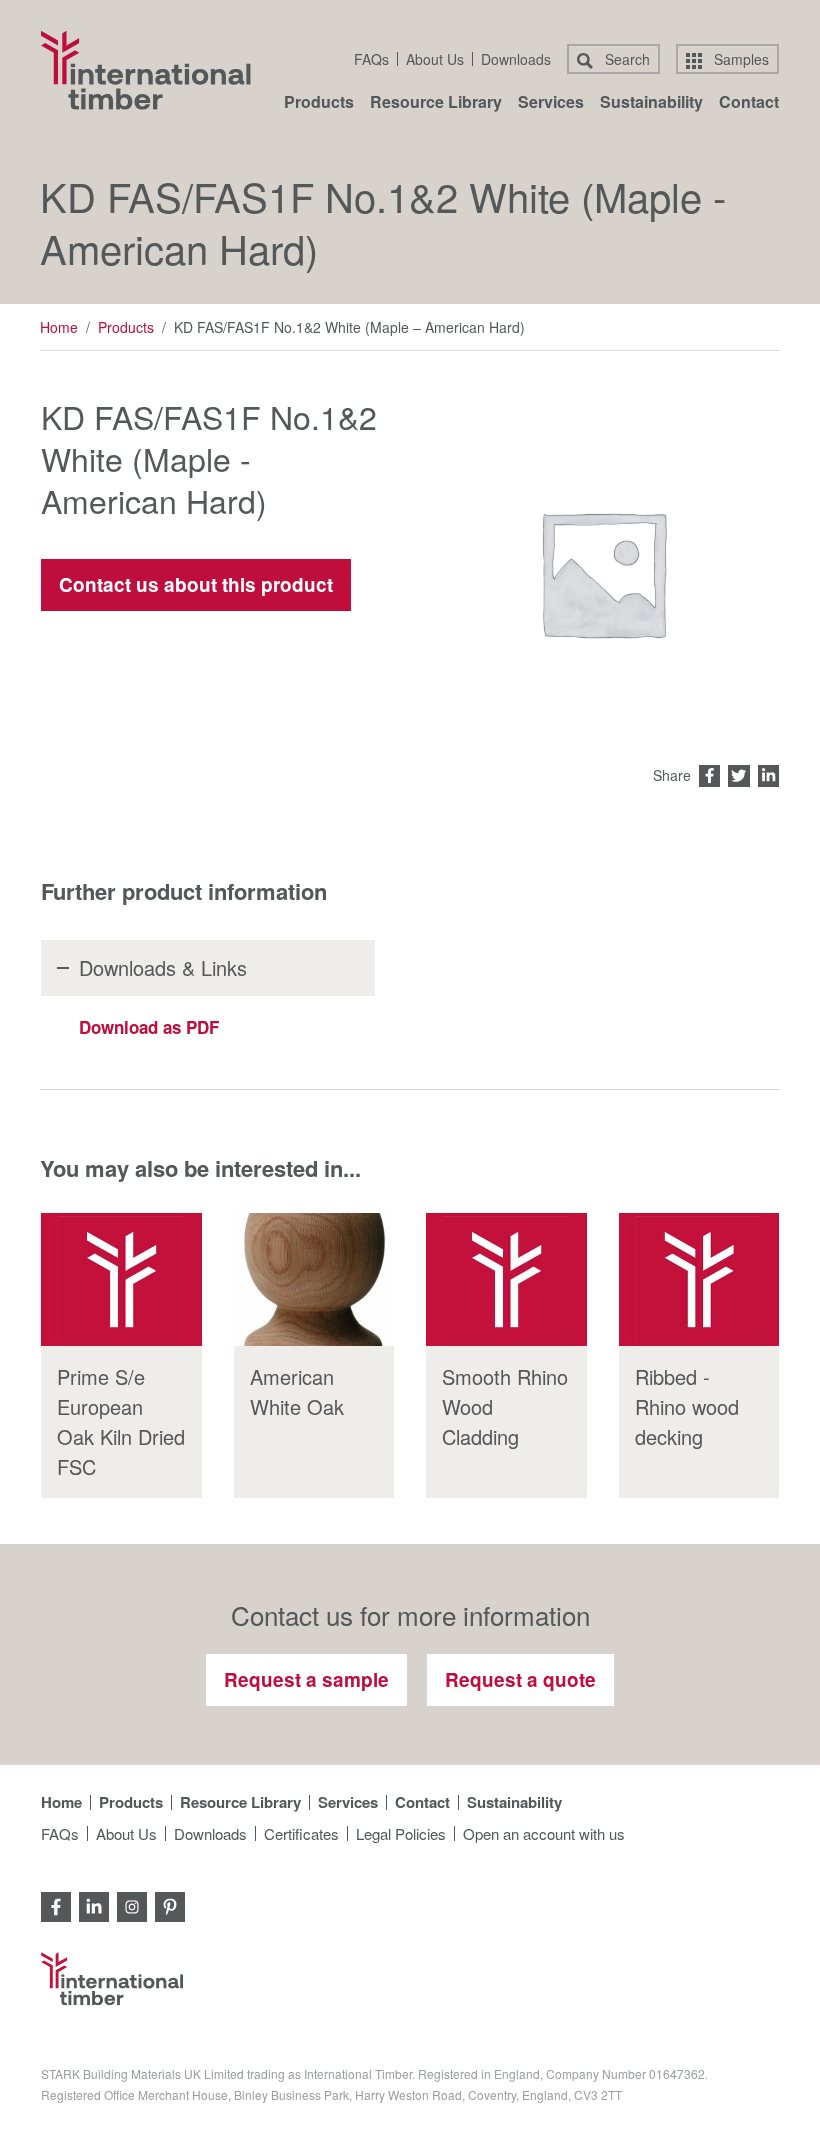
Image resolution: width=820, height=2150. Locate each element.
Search (625, 59)
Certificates (301, 1833)
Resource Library (436, 103)
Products (319, 103)
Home (59, 327)
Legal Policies (401, 1833)
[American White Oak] (314, 1280)
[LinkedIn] (94, 1904)
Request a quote (520, 1679)
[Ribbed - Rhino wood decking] (699, 1280)
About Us (435, 59)
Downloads (516, 59)
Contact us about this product (196, 584)
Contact (749, 103)
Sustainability (651, 103)
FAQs (371, 59)
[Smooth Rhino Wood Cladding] (506, 1280)
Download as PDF (149, 1027)
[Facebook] (56, 1904)
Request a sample (306, 1679)
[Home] (146, 70)
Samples (739, 59)
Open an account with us (544, 1833)
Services (551, 103)
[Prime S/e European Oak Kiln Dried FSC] (121, 1280)
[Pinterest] (170, 1904)
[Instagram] (132, 1904)
